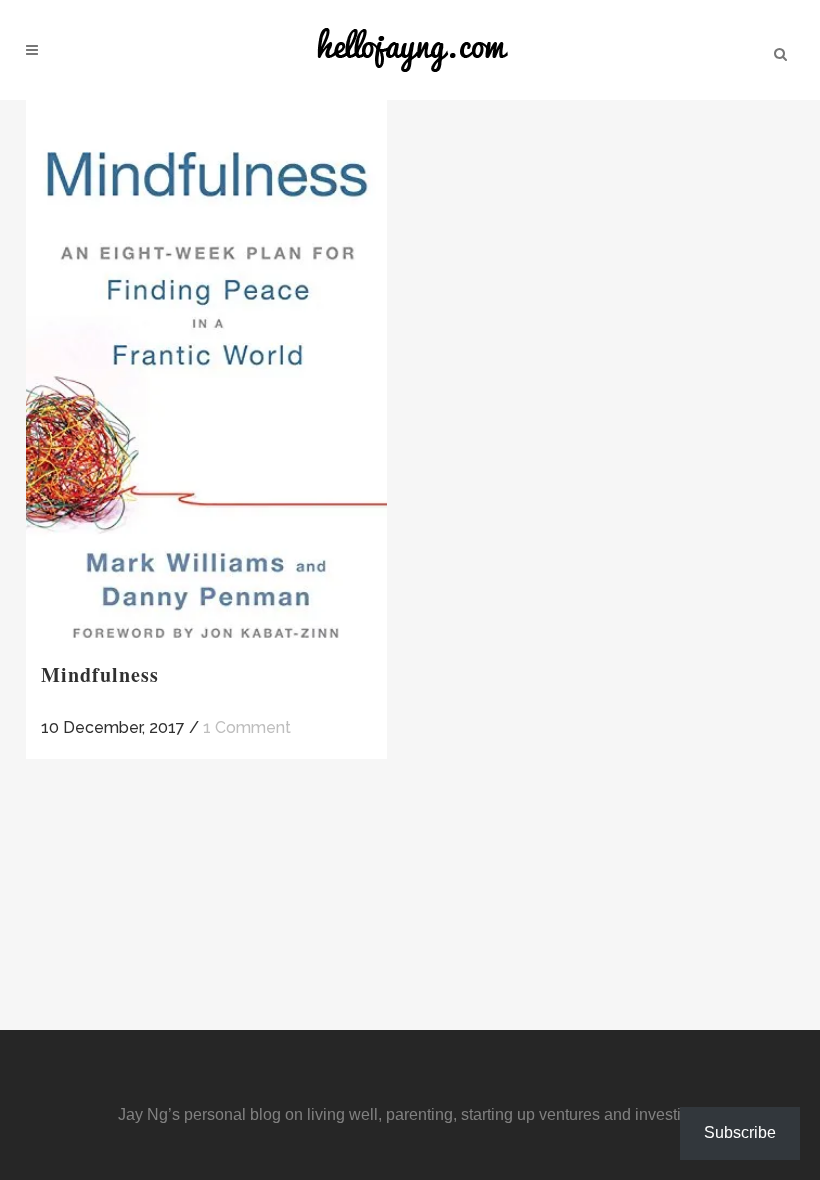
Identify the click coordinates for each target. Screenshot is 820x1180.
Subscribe (740, 1132)
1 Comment (247, 727)
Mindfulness (100, 674)
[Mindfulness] (206, 371)
